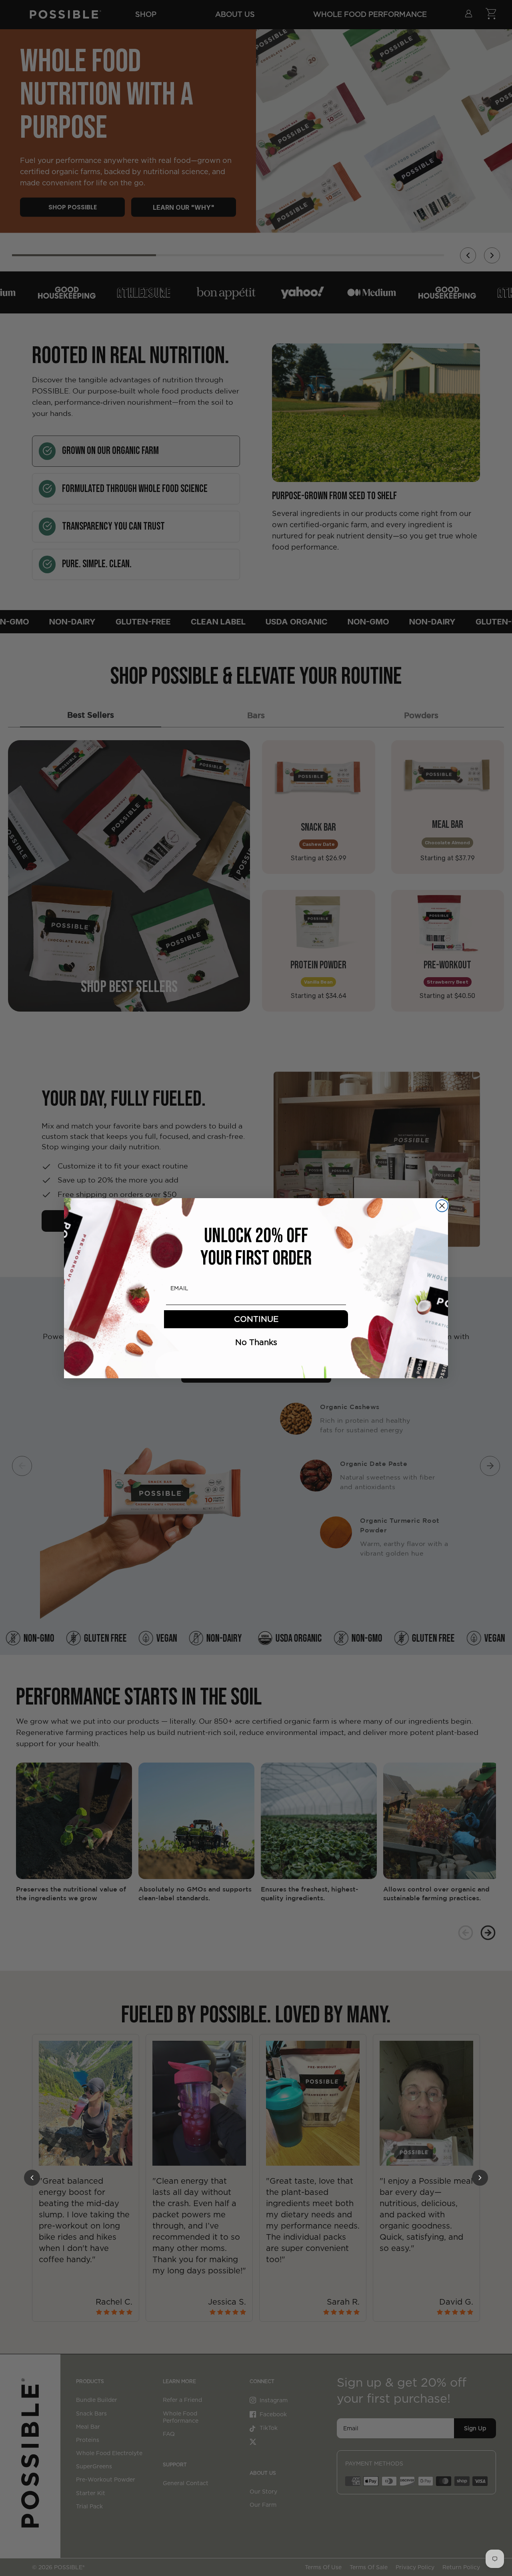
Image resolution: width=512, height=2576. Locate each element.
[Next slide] (490, 1466)
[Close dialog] (442, 1206)
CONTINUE (256, 1319)
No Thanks (256, 1342)
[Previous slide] (22, 1466)
